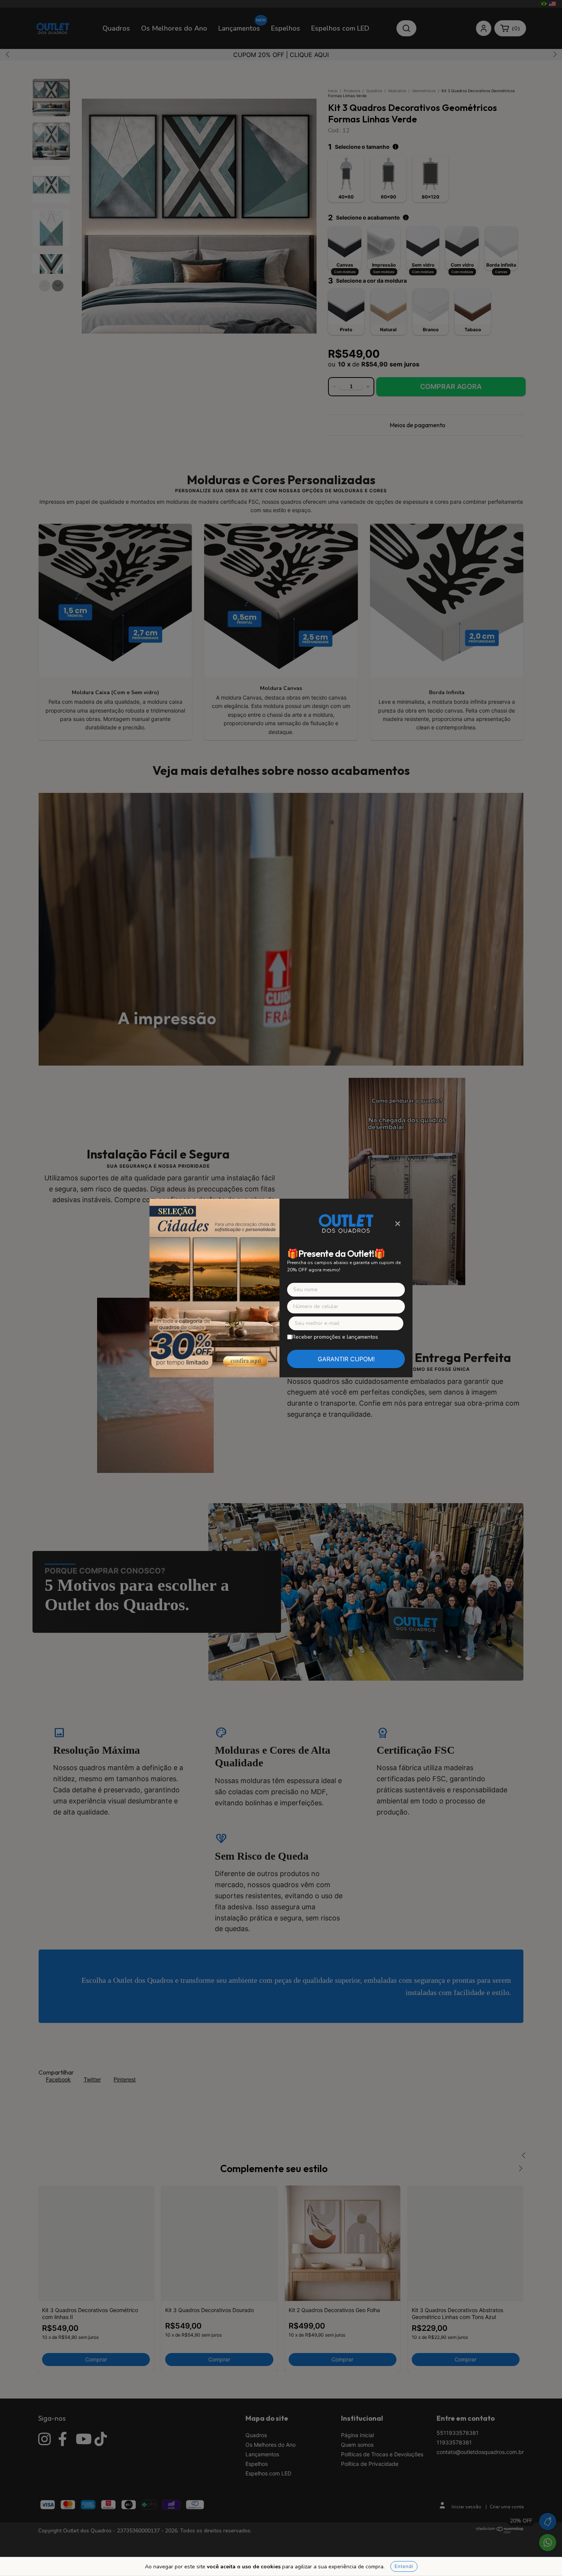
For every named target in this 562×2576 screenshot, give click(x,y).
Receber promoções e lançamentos (335, 1337)
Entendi (404, 2566)
